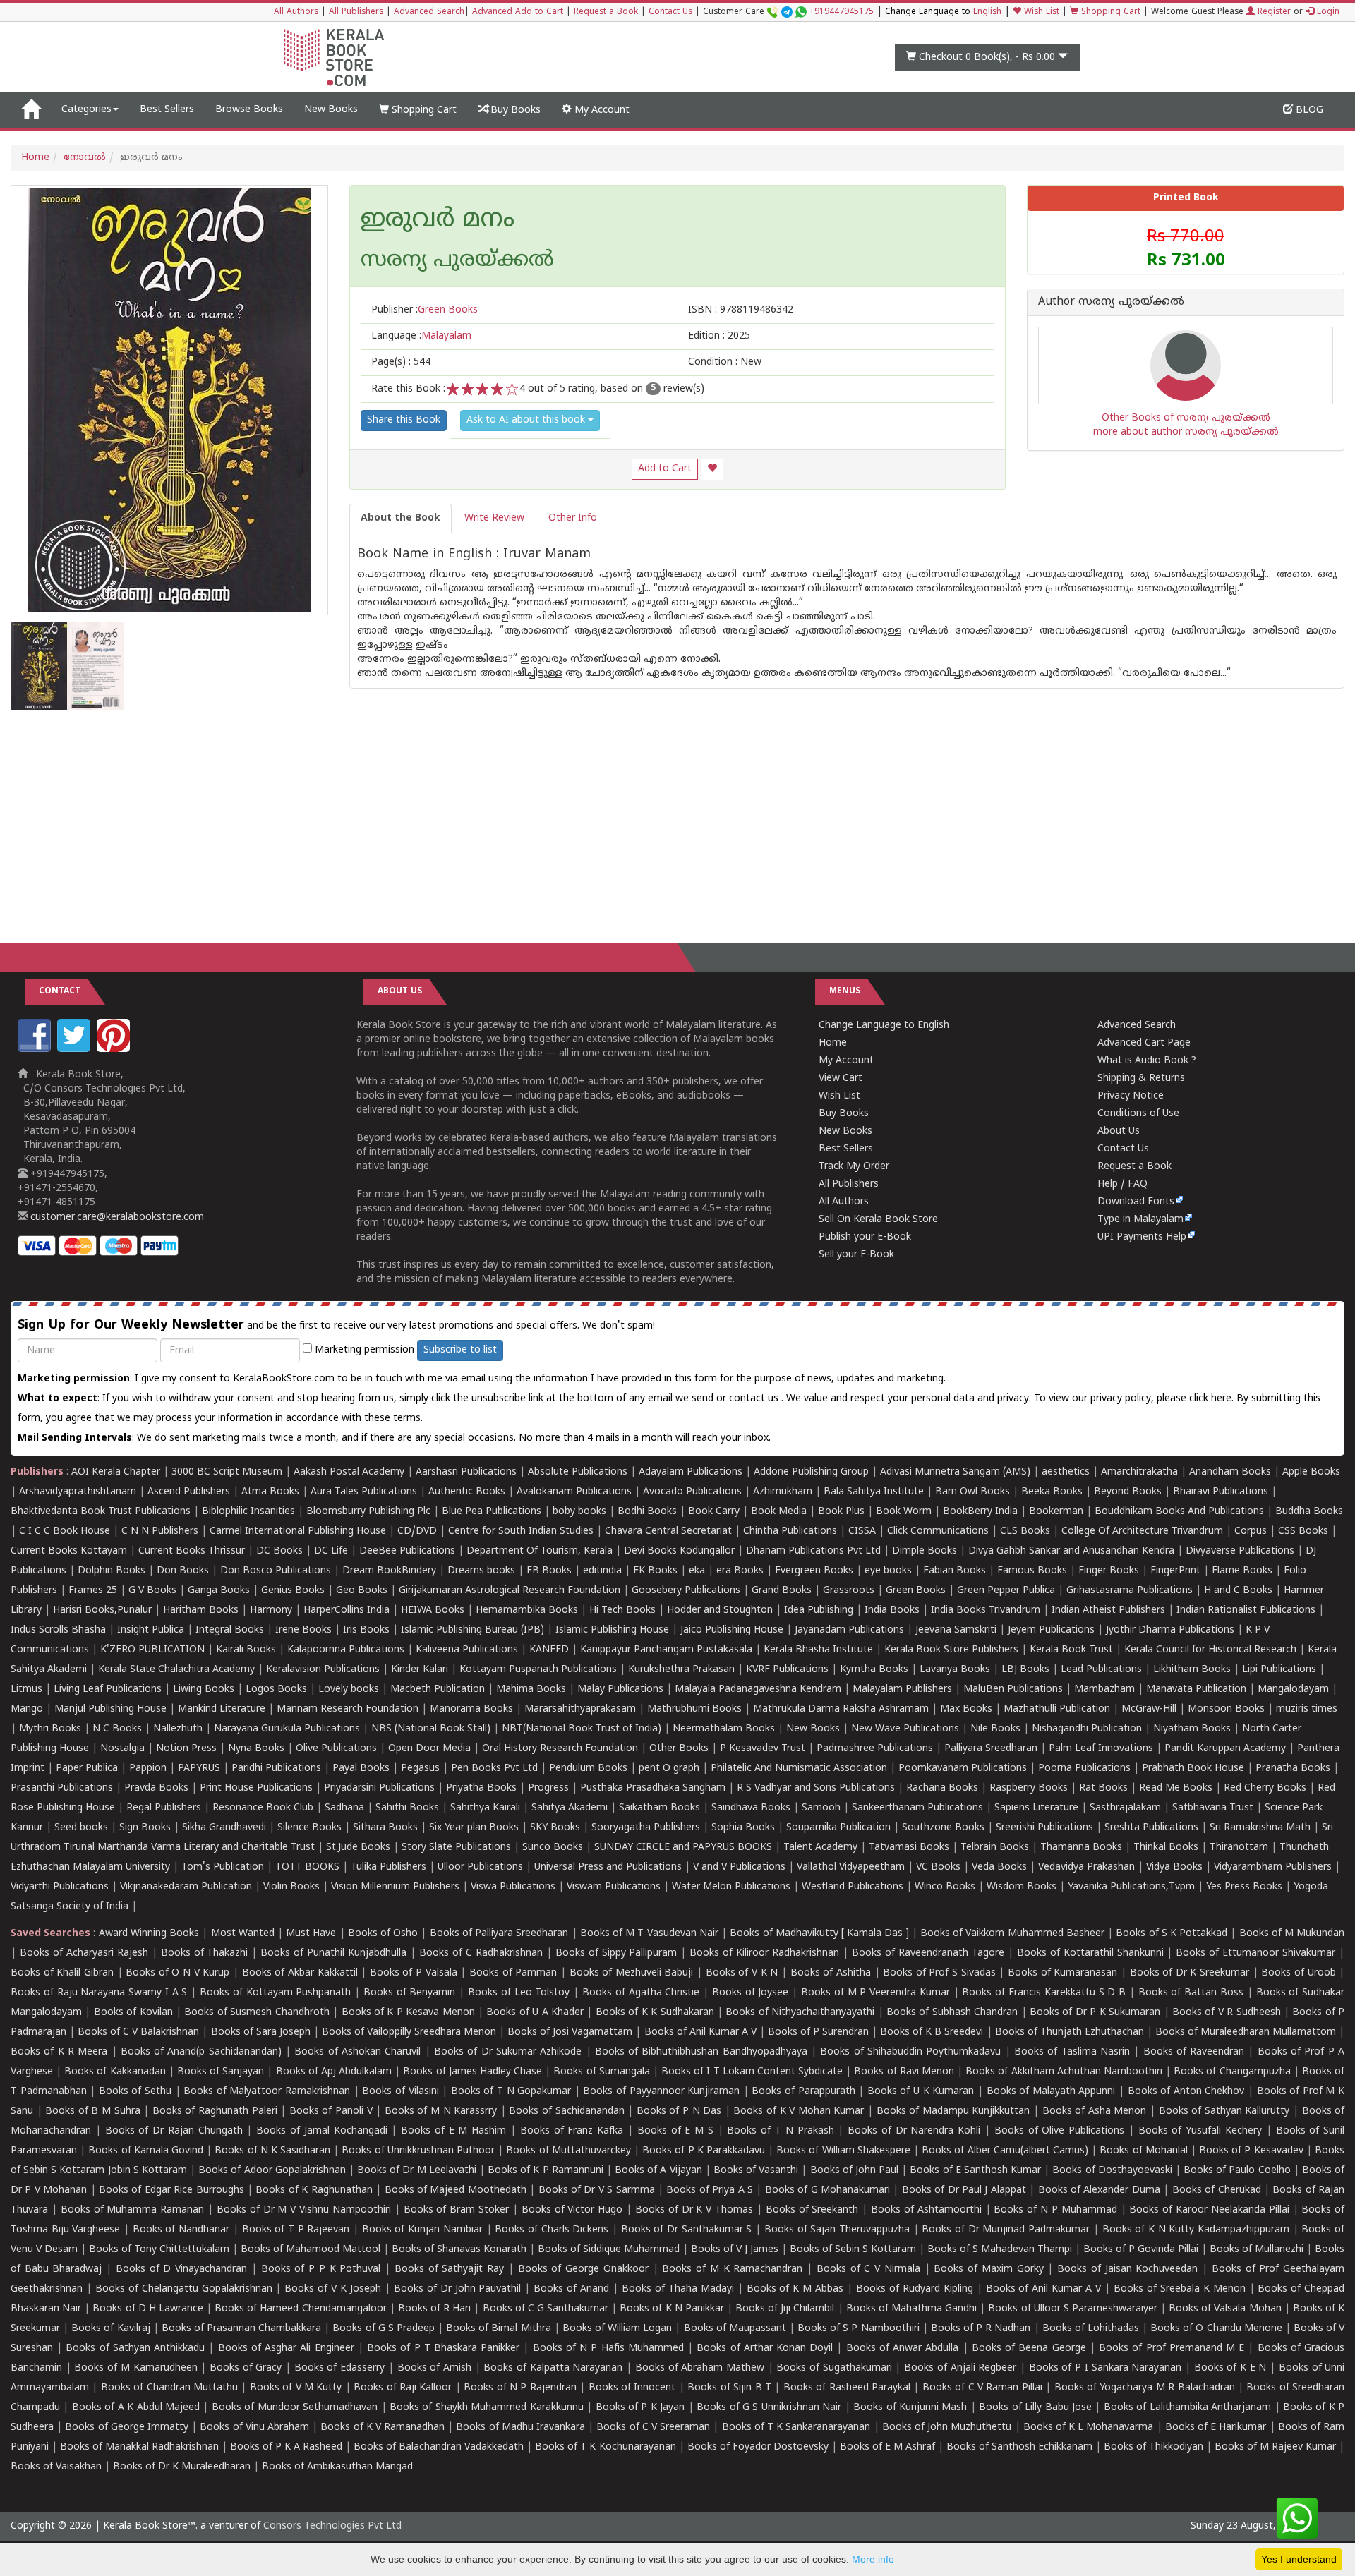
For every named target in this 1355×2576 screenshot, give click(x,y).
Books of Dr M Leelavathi (417, 2171)
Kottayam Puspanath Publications (538, 1670)
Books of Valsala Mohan (1225, 2309)
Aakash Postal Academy (350, 1472)
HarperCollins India (347, 1610)
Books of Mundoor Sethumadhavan (295, 2408)
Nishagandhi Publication (1087, 1729)
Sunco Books (553, 1848)
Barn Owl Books (972, 1492)
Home (35, 158)
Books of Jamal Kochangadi (321, 2131)
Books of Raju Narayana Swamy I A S (99, 1993)
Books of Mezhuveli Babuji (632, 1973)
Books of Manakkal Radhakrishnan (139, 2447)
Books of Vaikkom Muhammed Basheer (1012, 1934)
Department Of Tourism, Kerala (540, 1551)
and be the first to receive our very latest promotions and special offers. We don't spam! (336, 1325)
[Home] (31, 110)
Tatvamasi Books (909, 1848)
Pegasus (420, 1768)
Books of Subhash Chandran (952, 2013)
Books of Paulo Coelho (1237, 2171)
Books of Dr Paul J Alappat (964, 2190)
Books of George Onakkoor (583, 2269)
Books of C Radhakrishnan (481, 1953)
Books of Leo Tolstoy (519, 1993)
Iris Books (366, 1630)
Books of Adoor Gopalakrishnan (272, 2171)
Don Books (183, 1571)
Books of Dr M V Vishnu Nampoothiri (304, 2210)
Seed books (81, 1828)
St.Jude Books (358, 1848)
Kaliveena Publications (467, 1650)
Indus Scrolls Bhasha (58, 1630)
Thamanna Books (1081, 1848)
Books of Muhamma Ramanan (133, 2210)
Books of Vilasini (400, 2092)
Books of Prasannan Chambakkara (241, 2329)
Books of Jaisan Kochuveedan (1127, 2269)
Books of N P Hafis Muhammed (608, 2348)
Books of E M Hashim (453, 2131)
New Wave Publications (905, 1729)
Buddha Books (1309, 1512)
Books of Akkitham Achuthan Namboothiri (1064, 2072)
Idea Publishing (819, 1610)
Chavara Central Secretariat (668, 1531)
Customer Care (788, 12)
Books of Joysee (751, 1993)
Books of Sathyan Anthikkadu (135, 2348)
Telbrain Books (995, 1848)
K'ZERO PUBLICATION (152, 1650)
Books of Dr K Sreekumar (1190, 1973)
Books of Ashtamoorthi (926, 2210)
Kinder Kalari (420, 1670)
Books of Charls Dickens (552, 2230)
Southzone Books (943, 1828)
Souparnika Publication (838, 1828)
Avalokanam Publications (574, 1492)
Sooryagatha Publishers (646, 1828)
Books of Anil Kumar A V (700, 2032)
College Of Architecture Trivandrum (1142, 1531)
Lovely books (349, 1689)
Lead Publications (1101, 1670)
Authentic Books (467, 1492)
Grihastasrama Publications (1130, 1591)
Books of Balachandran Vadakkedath (439, 2447)
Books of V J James (735, 2250)
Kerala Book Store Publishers (951, 1650)
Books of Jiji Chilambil (785, 2309)
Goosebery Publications (686, 1591)
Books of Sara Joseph (261, 2032)
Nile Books (995, 1729)
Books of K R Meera (59, 2052)
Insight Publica (151, 1630)
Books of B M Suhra (92, 2111)
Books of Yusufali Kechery (1200, 2131)
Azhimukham (783, 1492)
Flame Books (1242, 1571)
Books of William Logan (617, 2329)
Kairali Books (246, 1650)
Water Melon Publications (731, 1887)
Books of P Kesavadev (1251, 2151)
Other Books (679, 1749)
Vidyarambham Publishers (1273, 1867)
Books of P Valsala (414, 1973)
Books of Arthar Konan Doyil (765, 2348)
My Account (601, 110)
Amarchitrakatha (1139, 1472)
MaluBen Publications (1013, 1689)
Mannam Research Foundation (348, 1709)
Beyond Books (1128, 1492)
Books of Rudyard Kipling (915, 2289)
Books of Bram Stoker (457, 2210)
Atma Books (270, 1492)
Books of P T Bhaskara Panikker (443, 2348)
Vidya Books (1174, 1867)
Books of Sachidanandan (566, 2111)
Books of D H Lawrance (148, 2309)
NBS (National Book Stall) (431, 1729)
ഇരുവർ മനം (438, 221)
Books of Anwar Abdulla (903, 2348)
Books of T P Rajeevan (296, 2230)
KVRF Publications (787, 1670)
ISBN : (741, 310)
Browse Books (249, 110)
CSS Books (1303, 1531)
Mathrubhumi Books (694, 1709)
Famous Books (1032, 1571)
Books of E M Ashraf (887, 2447)
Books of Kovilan (133, 2013)
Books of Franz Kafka (572, 2131)
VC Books (938, 1867)
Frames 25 (93, 1591)
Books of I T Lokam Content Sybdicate (752, 2072)
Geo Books (362, 1591)
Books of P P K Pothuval (321, 2269)
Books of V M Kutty (296, 2388)
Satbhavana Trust (1213, 1808)
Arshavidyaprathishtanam (78, 1492)
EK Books (655, 1571)
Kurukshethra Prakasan (681, 1670)
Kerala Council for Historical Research (1210, 1650)
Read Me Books (1176, 1788)
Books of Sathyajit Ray (449, 2269)
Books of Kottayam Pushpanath (275, 1993)
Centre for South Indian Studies (521, 1531)
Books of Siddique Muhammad (609, 2250)
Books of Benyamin (410, 1993)
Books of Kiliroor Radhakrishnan (764, 1953)
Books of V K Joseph (333, 2289)
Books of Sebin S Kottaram (853, 2250)
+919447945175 (842, 12)
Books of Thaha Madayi (678, 2289)
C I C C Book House (65, 1531)
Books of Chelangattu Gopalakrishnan (184, 2289)
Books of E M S (675, 2131)
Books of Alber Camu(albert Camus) (1005, 2151)
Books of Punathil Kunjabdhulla (333, 1953)
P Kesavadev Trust (763, 1749)
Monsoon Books (1226, 1709)
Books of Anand (571, 2289)
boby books (579, 1512)
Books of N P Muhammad (1055, 2210)
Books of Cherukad (1217, 2190)
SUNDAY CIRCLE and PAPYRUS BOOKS (683, 1848)
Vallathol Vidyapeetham (851, 1867)
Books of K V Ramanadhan (383, 2427)
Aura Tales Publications (364, 1492)
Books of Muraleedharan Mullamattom (1246, 2032)
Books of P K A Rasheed (286, 2447)
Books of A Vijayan (658, 2171)
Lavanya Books (955, 1670)
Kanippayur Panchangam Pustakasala (666, 1650)
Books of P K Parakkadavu (704, 2151)
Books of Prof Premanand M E (1172, 2348)
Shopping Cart (1109, 12)
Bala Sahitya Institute (874, 1492)
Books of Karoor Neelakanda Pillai (1209, 2210)
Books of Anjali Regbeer (960, 2368)
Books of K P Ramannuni (546, 2171)
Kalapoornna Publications (346, 1650)
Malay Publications (620, 1689)
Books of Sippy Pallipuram (616, 1953)
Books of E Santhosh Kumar (975, 2171)
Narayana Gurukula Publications (287, 1729)
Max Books (966, 1709)
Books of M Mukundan (1292, 1934)
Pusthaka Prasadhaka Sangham (653, 1788)
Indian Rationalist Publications (1246, 1610)
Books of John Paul (855, 2171)
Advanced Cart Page (1144, 1043)
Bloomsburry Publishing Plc (368, 1512)
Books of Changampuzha (1232, 2072)
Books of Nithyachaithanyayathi (800, 2013)
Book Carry (714, 1512)
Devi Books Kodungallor (679, 1551)
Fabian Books (954, 1571)
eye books (888, 1571)
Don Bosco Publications (276, 1571)
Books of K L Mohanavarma (1089, 2427)
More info (873, 2559)
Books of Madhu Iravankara (520, 2427)
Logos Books (276, 1689)
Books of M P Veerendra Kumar (875, 1993)
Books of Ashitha (831, 1973)
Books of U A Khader (535, 2013)
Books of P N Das (679, 2111)
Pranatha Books (1293, 1768)
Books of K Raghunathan (314, 2190)
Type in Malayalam (1140, 1220)
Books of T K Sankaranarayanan (796, 2427)
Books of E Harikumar (1216, 2427)
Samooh (821, 1808)
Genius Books (293, 1591)
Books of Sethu (135, 2092)
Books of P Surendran (818, 2032)
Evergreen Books (814, 1571)
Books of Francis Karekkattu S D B (1044, 1993)
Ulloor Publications (480, 1867)
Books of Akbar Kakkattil (300, 1973)
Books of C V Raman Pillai (982, 2388)
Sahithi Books (407, 1808)
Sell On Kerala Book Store (878, 1220)
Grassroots (849, 1591)
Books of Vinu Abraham (254, 2427)
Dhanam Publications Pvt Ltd (813, 1551)
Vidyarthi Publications (60, 1887)
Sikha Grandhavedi (224, 1828)
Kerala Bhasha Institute (818, 1650)
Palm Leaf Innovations (1101, 1749)
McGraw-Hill (1149, 1709)
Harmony (271, 1610)
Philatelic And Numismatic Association (799, 1768)
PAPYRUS (199, 1768)
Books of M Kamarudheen (135, 2368)
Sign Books (145, 1828)
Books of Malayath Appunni (1051, 2092)
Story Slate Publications (456, 1848)
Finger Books (1109, 1571)
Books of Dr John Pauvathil (458, 2289)
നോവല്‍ (85, 158)
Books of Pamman (513, 1973)
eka (697, 1571)
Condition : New (725, 362)
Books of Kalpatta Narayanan (553, 2368)
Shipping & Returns (1141, 1078)
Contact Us (670, 12)
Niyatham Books (1192, 1729)
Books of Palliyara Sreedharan (499, 1934)
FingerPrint (1175, 1571)
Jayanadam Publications (849, 1630)
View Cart (841, 1078)
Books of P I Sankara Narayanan (1106, 2368)
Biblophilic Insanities (248, 1512)
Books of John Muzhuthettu (947, 2427)
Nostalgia (122, 1749)
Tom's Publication (223, 1867)
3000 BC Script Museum (227, 1472)
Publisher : (424, 310)
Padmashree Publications (875, 1749)
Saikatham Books (660, 1808)
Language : (421, 336)
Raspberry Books (1029, 1788)
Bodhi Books (647, 1512)
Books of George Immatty (127, 2427)
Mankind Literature (222, 1709)
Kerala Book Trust (1071, 1650)
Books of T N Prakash (780, 2131)
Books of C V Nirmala (868, 2269)
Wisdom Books (1022, 1887)
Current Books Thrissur (192, 1551)
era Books (740, 1571)
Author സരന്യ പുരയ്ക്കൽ (1111, 303)
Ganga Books (219, 1591)
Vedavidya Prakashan (1086, 1867)
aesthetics (1066, 1472)
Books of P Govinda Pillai (1141, 2250)
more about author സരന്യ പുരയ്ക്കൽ (1186, 432)
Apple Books (1311, 1472)
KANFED (549, 1650)
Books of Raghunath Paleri (215, 2111)
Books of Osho (383, 1934)
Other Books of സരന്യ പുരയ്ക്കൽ (1186, 418)
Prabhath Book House (1193, 1768)
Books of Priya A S (710, 2190)
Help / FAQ (1122, 1184)
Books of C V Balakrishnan (138, 2032)
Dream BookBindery (389, 1571)
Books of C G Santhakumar (546, 2309)
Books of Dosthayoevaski (1112, 2171)
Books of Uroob (1298, 1973)
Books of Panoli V (331, 2111)
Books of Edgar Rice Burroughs (171, 2190)
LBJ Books (1025, 1670)
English (987, 12)
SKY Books (555, 1828)
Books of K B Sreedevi (932, 2032)
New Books (331, 110)
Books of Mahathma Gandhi (911, 2309)
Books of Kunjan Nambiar (422, 2230)
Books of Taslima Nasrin (1072, 2052)
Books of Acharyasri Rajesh (84, 1953)
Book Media (779, 1512)
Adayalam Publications (691, 1472)
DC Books (279, 1551)
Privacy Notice (1131, 1096)
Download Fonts (1136, 1202)
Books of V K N (742, 1973)
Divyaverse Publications (1240, 1551)
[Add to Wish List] (712, 470)
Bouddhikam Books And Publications (1179, 1512)
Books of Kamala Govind (146, 2151)
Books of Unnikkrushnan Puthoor (418, 2151)
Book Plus (841, 1512)
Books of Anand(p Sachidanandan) (201, 2052)
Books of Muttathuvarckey (568, 2151)
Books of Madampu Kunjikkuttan (953, 2111)
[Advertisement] (677, 816)
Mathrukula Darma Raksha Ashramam (841, 1709)
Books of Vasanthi (756, 2171)
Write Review (494, 518)
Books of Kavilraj (110, 2329)
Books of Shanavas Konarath (459, 2250)
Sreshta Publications (1151, 1828)
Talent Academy (820, 1848)
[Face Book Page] (36, 1050)
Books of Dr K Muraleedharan (182, 2467)
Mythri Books (50, 1729)
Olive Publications (336, 1749)
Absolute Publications (578, 1472)
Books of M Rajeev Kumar (1275, 2447)
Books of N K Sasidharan (272, 2151)
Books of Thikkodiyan (1154, 2447)
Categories (86, 110)
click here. (1213, 1399)
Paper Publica (87, 1768)
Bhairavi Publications (1221, 1492)
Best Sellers (167, 110)
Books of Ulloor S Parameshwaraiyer (1073, 2309)
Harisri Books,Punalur (102, 1610)
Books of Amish (434, 2368)
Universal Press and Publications (608, 1867)
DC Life (331, 1551)
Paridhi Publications (276, 1768)
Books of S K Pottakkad (1172, 1934)
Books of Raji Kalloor (403, 2388)
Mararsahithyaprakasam (580, 1709)
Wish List (1040, 12)
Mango (27, 1709)
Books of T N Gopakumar (511, 2092)
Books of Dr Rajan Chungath (174, 2131)
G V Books (152, 1591)
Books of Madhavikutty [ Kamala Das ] (819, 1934)
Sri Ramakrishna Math (1260, 1828)
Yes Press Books (1244, 1887)
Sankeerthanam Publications (917, 1808)
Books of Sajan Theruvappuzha (837, 2230)
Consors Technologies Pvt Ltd (332, 2526)
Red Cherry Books (1265, 1788)
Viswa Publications (513, 1887)
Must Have (311, 1934)
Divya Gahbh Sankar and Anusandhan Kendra (1071, 1551)
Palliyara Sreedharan (991, 1749)
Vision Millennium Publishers (395, 1887)
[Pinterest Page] (115, 1050)
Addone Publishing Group (811, 1472)
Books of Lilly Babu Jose (1035, 2408)
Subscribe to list (460, 1350)
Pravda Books (156, 1788)
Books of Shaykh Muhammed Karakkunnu (487, 2408)
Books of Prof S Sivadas (939, 1973)
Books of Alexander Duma (1099, 2190)
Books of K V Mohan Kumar (799, 2111)
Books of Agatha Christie (641, 1993)
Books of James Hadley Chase (472, 2072)
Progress (548, 1788)
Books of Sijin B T (729, 2388)
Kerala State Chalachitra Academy (176, 1670)
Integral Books (230, 1630)
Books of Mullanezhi (1257, 2250)
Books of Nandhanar (181, 2230)
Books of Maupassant (735, 2329)
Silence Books (309, 1828)
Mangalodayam (1293, 1689)
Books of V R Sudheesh (1227, 2013)
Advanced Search (429, 12)
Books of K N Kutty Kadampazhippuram (1196, 2230)
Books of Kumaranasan (1062, 1973)
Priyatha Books (481, 1788)
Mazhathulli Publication (1057, 1709)
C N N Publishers (160, 1531)
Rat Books (1103, 1788)
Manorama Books (471, 1709)
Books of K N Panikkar (672, 2309)
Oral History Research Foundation (560, 1749)
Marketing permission (363, 1350)
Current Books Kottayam (69, 1551)
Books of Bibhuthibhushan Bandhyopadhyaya (701, 2052)
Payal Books (361, 1768)
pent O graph (669, 1768)
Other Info (573, 518)
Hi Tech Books (622, 1610)
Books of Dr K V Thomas (694, 2210)
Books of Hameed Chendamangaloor (300, 2309)
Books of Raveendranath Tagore (928, 1953)
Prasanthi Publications (62, 1788)
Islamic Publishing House (612, 1630)
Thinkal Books (1166, 1848)
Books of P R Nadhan (981, 2329)
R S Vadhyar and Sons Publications (816, 1788)
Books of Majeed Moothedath (456, 2190)
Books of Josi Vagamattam (570, 2032)
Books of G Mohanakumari (827, 2190)
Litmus (26, 1689)
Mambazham (1104, 1689)
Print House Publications (256, 1788)
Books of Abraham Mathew (700, 2368)
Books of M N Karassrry (441, 2111)
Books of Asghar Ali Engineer (286, 2348)
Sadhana (344, 1808)
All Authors (296, 12)
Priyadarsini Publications (379, 1788)
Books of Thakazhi (205, 1953)
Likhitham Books (1192, 1670)
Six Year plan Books (474, 1828)
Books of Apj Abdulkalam (334, 2072)
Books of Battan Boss (1191, 1993)
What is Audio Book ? (1147, 1061)
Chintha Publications (790, 1531)
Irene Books (303, 1630)
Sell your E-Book (856, 1255)
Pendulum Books (588, 1768)
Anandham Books (1230, 1472)
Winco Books (945, 1887)
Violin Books (291, 1887)
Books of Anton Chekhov (1186, 2092)
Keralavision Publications (323, 1670)
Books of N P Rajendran (520, 2388)
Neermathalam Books (724, 1729)
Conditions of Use (1138, 1114)
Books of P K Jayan (640, 2408)
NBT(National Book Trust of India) (582, 1729)
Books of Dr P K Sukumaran (1095, 2013)
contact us (755, 1399)
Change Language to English (884, 1026)
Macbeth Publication (438, 1689)
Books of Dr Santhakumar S (687, 2230)
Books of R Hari (434, 2309)
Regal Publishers (164, 1808)
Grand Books (782, 1591)
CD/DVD (417, 1531)
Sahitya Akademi (570, 1808)
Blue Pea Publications (492, 1512)
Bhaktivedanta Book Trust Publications (101, 1512)
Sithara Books (385, 1828)
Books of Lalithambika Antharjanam (1187, 2408)
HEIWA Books (433, 1610)
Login (1327, 12)
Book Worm (904, 1512)
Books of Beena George (1029, 2348)
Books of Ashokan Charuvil (357, 2052)
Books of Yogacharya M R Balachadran (1145, 2388)
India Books (892, 1610)
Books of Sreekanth (812, 2210)
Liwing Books (204, 1689)
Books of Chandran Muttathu (169, 2388)
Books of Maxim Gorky (988, 2269)
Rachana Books (942, 1788)
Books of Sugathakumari (834, 2368)
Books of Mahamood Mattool (311, 2250)
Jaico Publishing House (732, 1630)
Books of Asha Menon (1095, 2111)
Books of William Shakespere (843, 2151)
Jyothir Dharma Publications (1170, 1630)
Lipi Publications (1279, 1670)
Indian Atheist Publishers (1108, 1610)
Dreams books (481, 1571)
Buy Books (514, 110)
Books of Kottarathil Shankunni (1090, 1953)
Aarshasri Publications (466, 1472)
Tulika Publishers (389, 1867)
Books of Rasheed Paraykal (847, 2388)
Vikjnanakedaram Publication (186, 1887)
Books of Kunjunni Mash (910, 2408)
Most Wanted (243, 1934)
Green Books (916, 1591)
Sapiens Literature (1036, 1808)
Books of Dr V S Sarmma (597, 2190)
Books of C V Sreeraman (653, 2427)
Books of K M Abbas (795, 2289)
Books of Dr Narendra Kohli (914, 2131)
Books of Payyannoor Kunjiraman (661, 2092)
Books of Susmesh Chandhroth (257, 2013)
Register (1273, 12)
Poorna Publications (1084, 1768)
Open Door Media (429, 1749)
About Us (1119, 1131)
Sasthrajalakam (1125, 1808)
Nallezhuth (178, 1729)
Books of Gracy (246, 2368)
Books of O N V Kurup (177, 1973)
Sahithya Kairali (485, 1808)
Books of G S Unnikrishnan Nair (769, 2408)
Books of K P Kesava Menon (408, 2013)
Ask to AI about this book (527, 420)
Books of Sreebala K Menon (1180, 2289)
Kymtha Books (874, 1670)
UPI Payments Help (1142, 1237)
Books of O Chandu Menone (1216, 2329)
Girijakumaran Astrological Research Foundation (510, 1591)
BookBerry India (980, 1512)
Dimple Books (925, 1551)
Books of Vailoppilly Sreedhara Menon (409, 2032)
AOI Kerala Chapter (116, 1472)
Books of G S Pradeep (384, 2329)
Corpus (1251, 1531)
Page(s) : (401, 362)
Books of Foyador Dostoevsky (758, 2447)
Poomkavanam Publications (963, 1768)
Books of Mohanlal (1143, 2151)
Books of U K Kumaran (921, 2092)
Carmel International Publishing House (298, 1531)
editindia (602, 1571)
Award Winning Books (149, 1934)
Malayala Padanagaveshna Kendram (758, 1689)
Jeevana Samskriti (956, 1630)
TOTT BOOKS (307, 1867)
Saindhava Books (751, 1808)
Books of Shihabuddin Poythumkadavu (910, 2052)
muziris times (1307, 1709)
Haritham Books (201, 1610)
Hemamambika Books (527, 1610)
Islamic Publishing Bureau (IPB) (472, 1630)
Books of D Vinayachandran (181, 2269)
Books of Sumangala (601, 2072)
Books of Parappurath (803, 2092)
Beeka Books (1052, 1492)
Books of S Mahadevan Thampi (1000, 2250)
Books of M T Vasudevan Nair (649, 1934)
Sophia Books (743, 1828)
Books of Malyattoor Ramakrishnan (267, 2092)
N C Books (117, 1729)
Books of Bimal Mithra (498, 2329)
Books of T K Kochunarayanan (605, 2447)
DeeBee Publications (407, 1551)
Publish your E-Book (865, 1237)
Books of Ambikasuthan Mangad (337, 2467)
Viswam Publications (614, 1887)
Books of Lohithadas (1091, 2329)
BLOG (1308, 110)
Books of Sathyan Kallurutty (1224, 2111)
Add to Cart (665, 469)
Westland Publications (854, 1887)
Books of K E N (1230, 2368)
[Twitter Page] (76, 1050)
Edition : (719, 336)
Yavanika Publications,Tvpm (1131, 1887)
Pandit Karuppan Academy (1225, 1749)
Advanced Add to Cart (518, 12)
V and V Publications (739, 1867)
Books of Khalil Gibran (62, 1973)
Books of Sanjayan (221, 2072)
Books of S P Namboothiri (859, 2329)
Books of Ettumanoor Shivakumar (1255, 1953)
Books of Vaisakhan (56, 2467)
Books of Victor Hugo (572, 2210)
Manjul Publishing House (110, 1709)
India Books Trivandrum (986, 1610)
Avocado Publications (692, 1492)
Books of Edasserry (339, 2368)
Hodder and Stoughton (720, 1610)
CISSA (862, 1531)
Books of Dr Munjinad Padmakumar (1006, 2230)
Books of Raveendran (1194, 2052)
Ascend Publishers (189, 1492)
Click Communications (938, 1531)
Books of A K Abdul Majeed (136, 2408)
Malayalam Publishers (902, 1689)
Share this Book (404, 420)
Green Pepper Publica (1006, 1591)
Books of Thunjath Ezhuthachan (1070, 2032)
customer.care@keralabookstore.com (116, 1217)
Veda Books (999, 1867)
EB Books (549, 1571)
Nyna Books (256, 1749)
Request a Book (606, 12)
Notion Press (186, 1749)
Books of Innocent (632, 2388)
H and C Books (1238, 1591)
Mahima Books (531, 1689)
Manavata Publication (1196, 1689)
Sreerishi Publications (1044, 1828)
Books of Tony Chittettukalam (159, 2250)
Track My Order (854, 1167)
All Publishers (356, 12)
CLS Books (1025, 1531)
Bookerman (1056, 1512)
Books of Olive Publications (1059, 2131)
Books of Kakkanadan (115, 2072)
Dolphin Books (112, 1571)
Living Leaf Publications (108, 1689)
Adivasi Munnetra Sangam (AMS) (955, 1472)
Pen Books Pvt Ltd (494, 1768)
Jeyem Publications (1051, 1630)
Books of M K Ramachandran (732, 2269)
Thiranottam (1239, 1848)
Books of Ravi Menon (904, 2072)
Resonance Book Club (263, 1808)
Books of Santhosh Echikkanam (1019, 2447)
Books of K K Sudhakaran (655, 2013)
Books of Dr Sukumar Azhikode (508, 2052)
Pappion (148, 1768)
